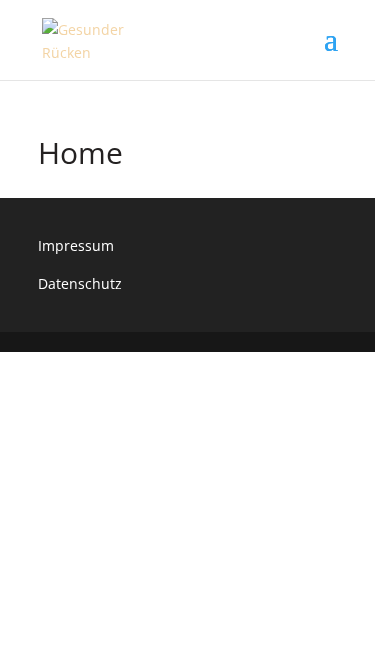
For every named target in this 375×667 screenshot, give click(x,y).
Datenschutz (80, 283)
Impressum (76, 245)
